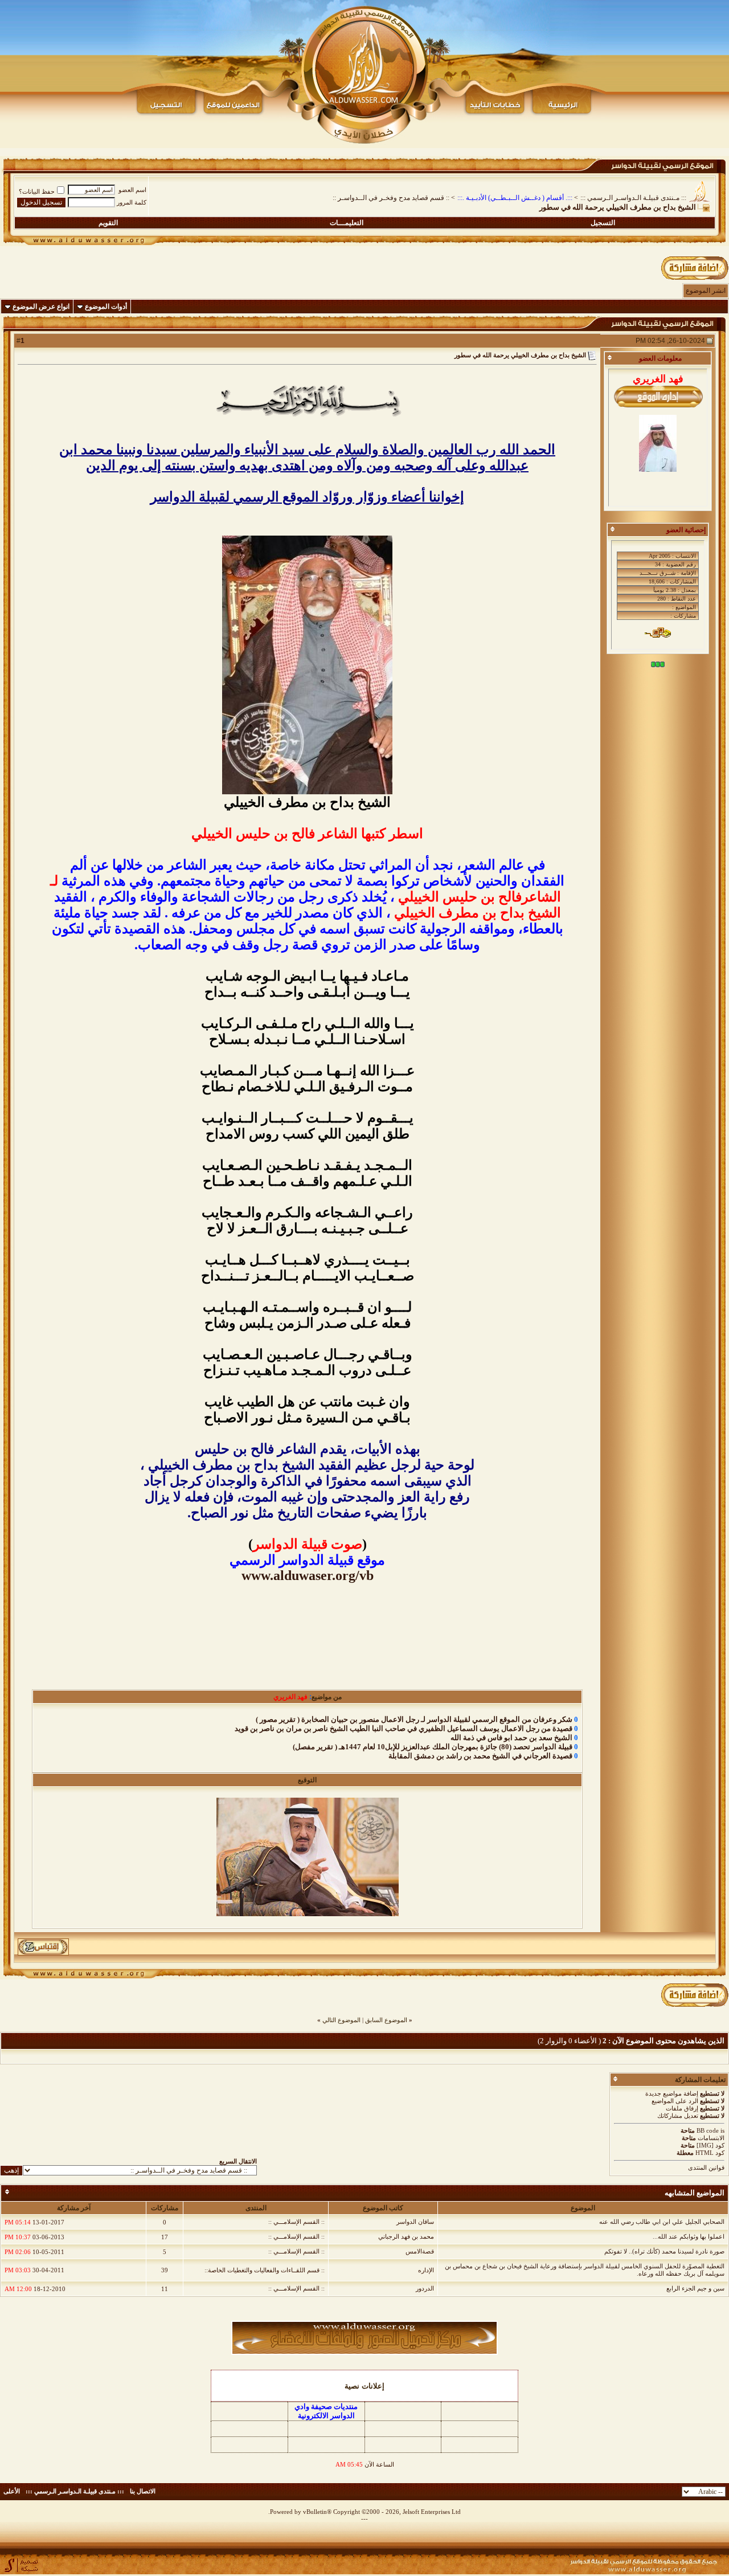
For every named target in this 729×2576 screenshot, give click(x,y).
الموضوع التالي (341, 2020)
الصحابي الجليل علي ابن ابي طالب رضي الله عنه (662, 2222)
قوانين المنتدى (706, 2167)
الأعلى (12, 2491)
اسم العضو (132, 190)
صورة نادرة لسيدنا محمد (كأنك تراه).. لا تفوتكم (664, 2251)
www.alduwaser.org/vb (308, 1575)
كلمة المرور (132, 202)
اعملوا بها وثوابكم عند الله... (689, 2236)
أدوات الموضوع (106, 307)
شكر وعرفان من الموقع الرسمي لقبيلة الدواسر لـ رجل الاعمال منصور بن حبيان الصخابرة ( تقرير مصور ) (414, 1719)
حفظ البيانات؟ (37, 191)
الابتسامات (711, 2138)
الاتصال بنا (143, 2491)
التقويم (108, 223)
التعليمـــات (347, 223)
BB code (708, 2130)
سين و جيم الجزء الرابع (695, 2288)
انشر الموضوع (706, 291)
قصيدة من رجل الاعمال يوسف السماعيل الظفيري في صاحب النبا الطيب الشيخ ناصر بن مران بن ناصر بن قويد (404, 1728)
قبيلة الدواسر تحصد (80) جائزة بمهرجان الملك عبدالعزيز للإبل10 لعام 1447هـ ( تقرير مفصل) (433, 1747)
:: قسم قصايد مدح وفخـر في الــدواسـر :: (391, 198)
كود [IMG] (710, 2145)
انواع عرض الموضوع (41, 307)
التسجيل (603, 223)
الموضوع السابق (386, 2020)
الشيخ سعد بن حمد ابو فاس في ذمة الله (511, 1738)
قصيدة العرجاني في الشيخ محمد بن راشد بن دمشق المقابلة (480, 1756)
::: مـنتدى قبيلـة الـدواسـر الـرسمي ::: (633, 198)
